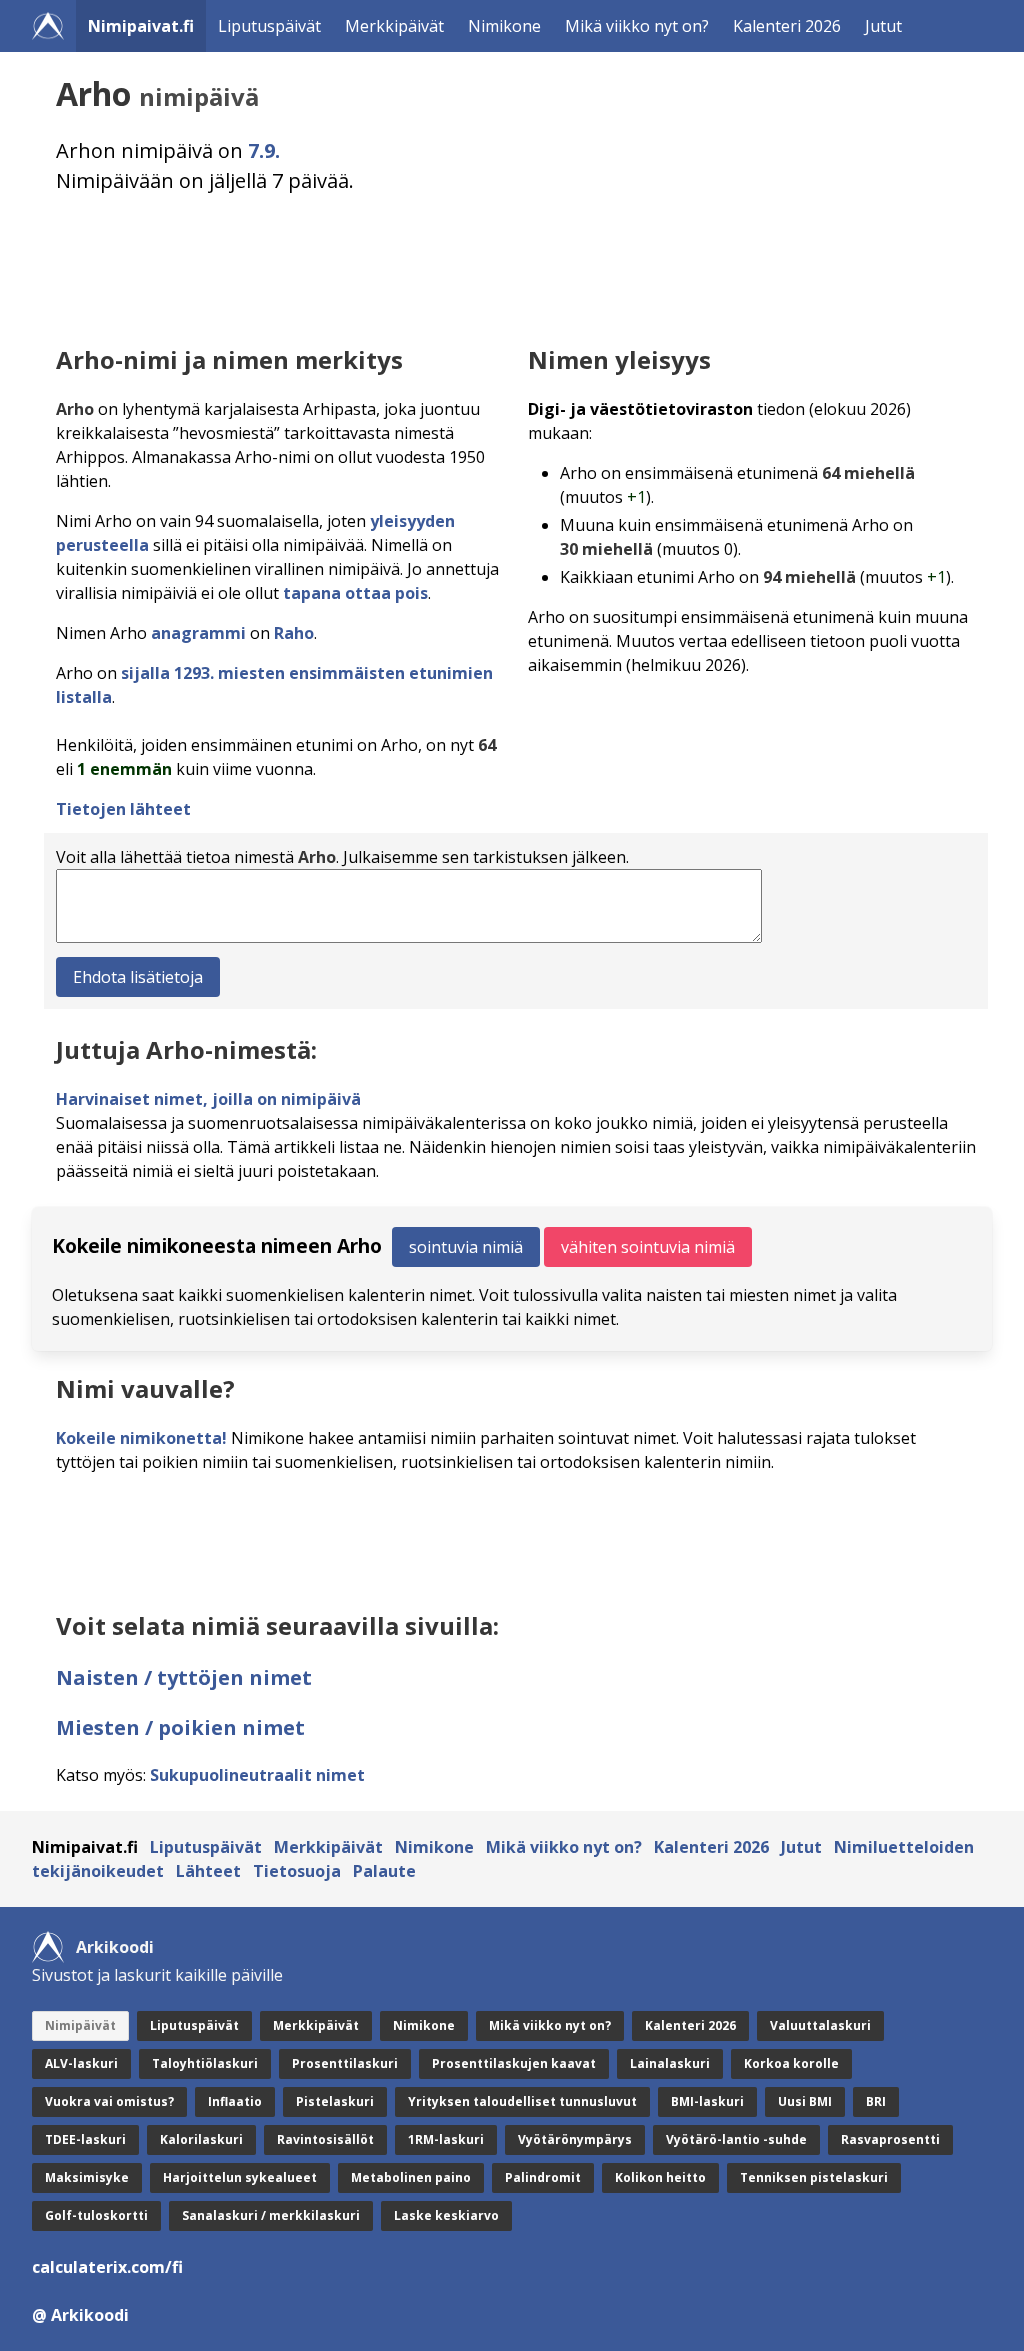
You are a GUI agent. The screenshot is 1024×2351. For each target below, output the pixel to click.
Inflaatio (235, 2101)
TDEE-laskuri (85, 2139)
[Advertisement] (516, 265)
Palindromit (543, 2177)
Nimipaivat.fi (141, 26)
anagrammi (198, 633)
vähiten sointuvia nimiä (648, 1247)
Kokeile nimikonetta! (141, 1438)
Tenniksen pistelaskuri (814, 2177)
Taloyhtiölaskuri (205, 2063)
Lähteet (208, 1871)
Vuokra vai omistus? (109, 2101)
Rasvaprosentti (890, 2139)
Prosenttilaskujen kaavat (514, 2063)
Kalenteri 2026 (787, 26)
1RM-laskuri (446, 2139)
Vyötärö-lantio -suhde (736, 2139)
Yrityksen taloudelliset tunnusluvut (522, 2101)
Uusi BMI (805, 2101)
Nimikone (504, 26)
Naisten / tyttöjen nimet (184, 1677)
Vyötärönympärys (575, 2139)
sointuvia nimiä (466, 1247)
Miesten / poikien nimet (180, 1727)
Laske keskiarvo (446, 2215)
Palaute (384, 1871)
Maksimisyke (87, 2177)
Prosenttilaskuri (345, 2063)
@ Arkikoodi (80, 2315)
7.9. (264, 150)
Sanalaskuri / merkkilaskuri (271, 2215)
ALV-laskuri (81, 2063)
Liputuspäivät (269, 26)
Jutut (883, 26)
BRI (876, 2101)
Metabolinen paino (411, 2177)
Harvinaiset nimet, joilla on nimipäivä (208, 1099)
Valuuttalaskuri (820, 2025)
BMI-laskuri (707, 2101)
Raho (294, 633)
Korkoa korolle (791, 2063)
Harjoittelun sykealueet (240, 2177)
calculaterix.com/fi (107, 2267)
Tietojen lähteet (123, 809)
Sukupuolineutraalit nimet (257, 1775)
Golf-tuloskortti (96, 2215)
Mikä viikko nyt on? (637, 26)
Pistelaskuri (335, 2101)
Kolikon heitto (660, 2177)
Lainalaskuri (670, 2063)
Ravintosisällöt (325, 2139)
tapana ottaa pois (355, 593)
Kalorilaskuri (201, 2139)
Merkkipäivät (394, 26)
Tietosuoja (297, 1871)
